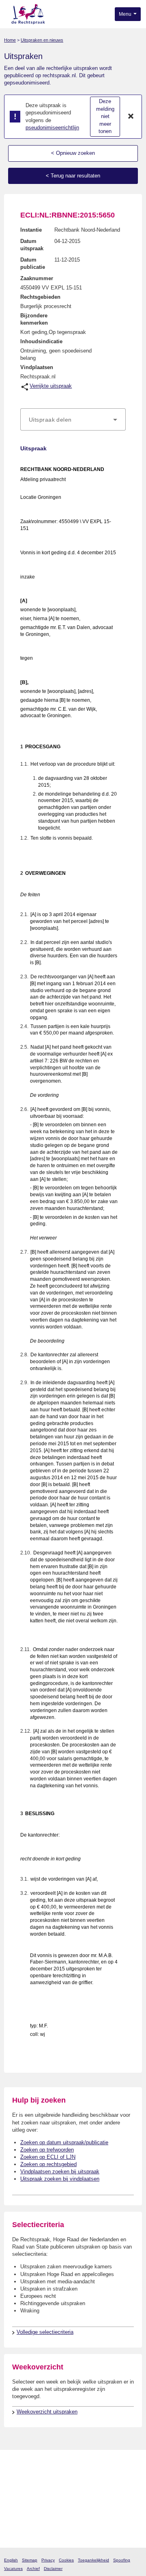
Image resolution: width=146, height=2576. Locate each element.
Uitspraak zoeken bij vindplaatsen (60, 2179)
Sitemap (30, 2560)
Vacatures (13, 2569)
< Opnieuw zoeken (73, 153)
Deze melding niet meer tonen (105, 116)
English (11, 2560)
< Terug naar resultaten (73, 176)
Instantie (31, 230)
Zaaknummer (37, 278)
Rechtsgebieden (40, 297)
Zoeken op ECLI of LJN (48, 2157)
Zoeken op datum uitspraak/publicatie (64, 2142)
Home (10, 40)
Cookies (66, 2560)
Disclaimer (53, 2569)
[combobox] (73, 420)
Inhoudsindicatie (41, 341)
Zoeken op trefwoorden (47, 2150)
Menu (126, 14)
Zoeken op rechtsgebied (48, 2164)
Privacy (48, 2560)
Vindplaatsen (37, 367)
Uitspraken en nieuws (42, 40)
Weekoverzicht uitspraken (47, 2412)
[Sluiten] (131, 117)
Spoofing (122, 2560)
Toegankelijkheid (93, 2560)
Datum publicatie (33, 263)
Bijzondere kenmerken (34, 319)
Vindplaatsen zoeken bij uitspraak (60, 2172)
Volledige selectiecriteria (45, 2332)
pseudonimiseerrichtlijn (52, 128)
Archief (33, 2569)
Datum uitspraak (32, 245)
